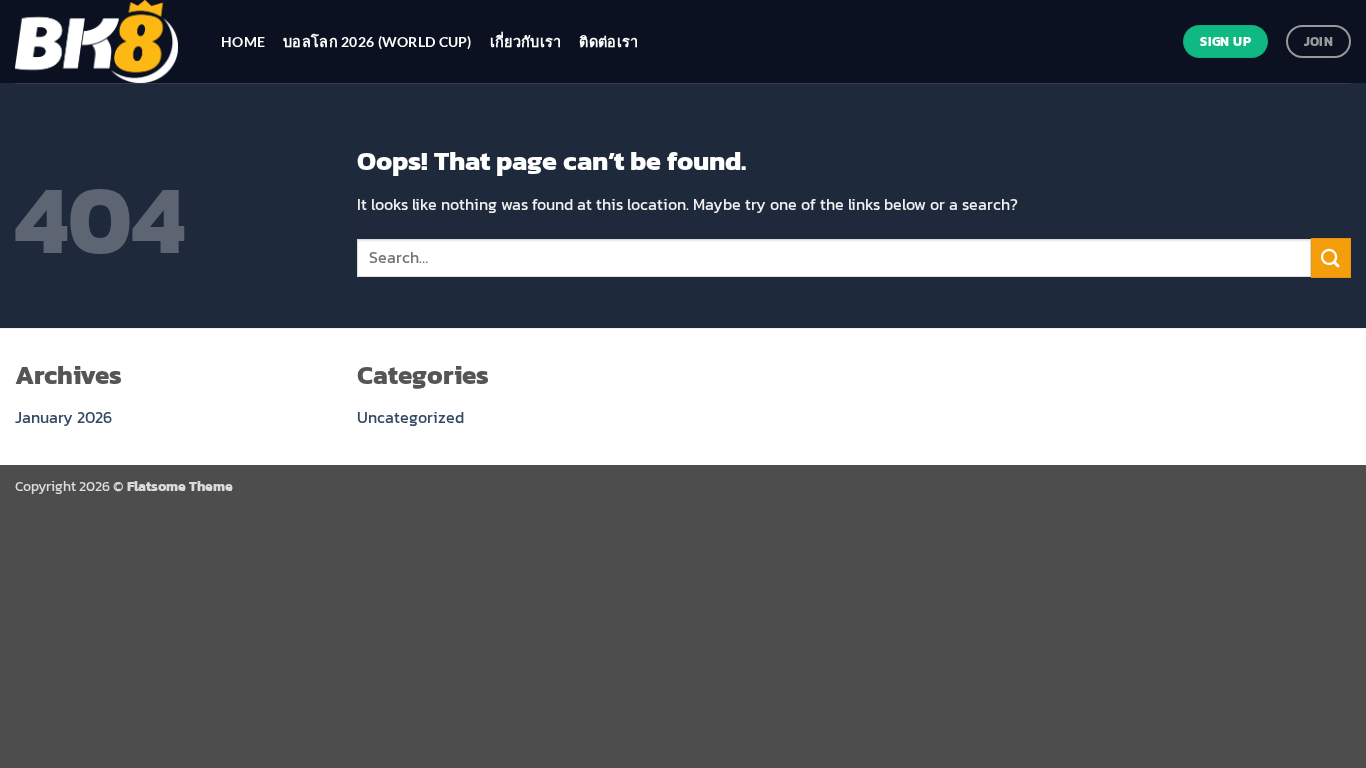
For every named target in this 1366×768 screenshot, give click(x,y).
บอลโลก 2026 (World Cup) (377, 41)
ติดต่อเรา (608, 41)
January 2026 (63, 417)
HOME (243, 41)
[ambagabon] (103, 41)
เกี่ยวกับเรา (526, 41)
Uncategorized (410, 417)
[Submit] (1331, 257)
